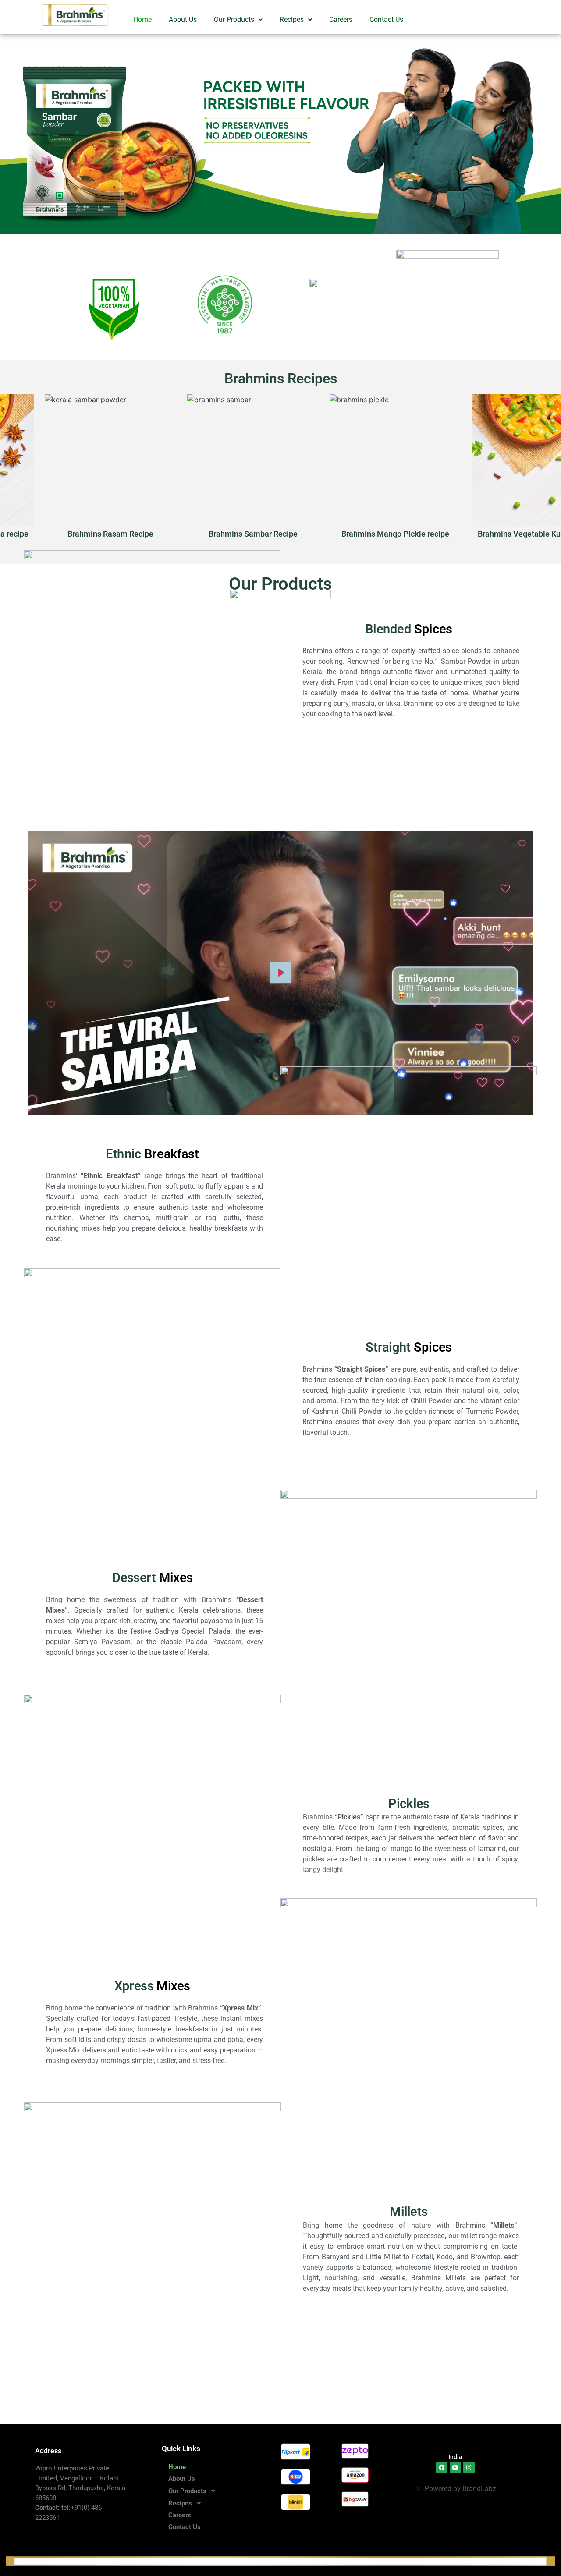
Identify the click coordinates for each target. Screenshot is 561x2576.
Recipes (292, 19)
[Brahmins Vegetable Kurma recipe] (476, 468)
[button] (238, 20)
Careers (341, 19)
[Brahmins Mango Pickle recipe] (333, 468)
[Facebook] (442, 2467)
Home (142, 19)
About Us (183, 19)
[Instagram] (469, 2467)
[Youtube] (455, 2467)
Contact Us (386, 19)
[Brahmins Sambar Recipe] (191, 468)
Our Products (234, 19)
